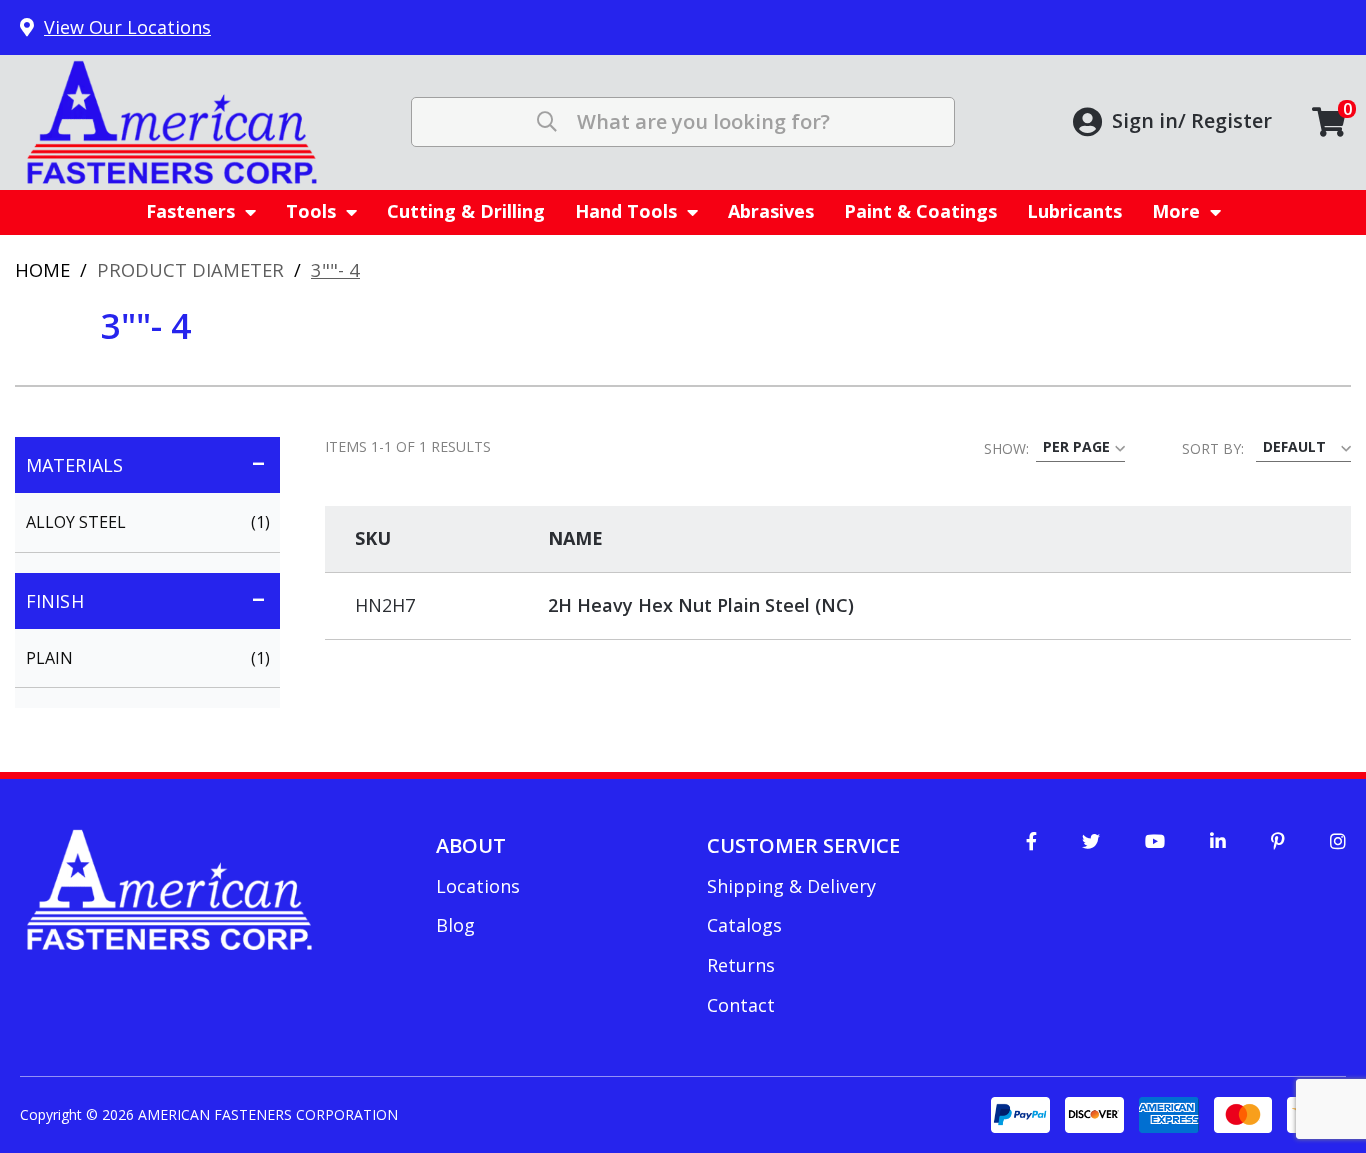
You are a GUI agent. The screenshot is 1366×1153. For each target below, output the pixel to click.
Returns (741, 965)
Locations (478, 886)
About (471, 845)
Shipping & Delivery (791, 886)
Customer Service (803, 845)
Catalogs (744, 925)
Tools (311, 211)
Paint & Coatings (920, 211)
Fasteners (190, 211)
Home (42, 269)
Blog (455, 925)
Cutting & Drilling (466, 211)
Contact (741, 1005)
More (1176, 211)
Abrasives (771, 211)
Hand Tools (626, 211)
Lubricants (1074, 211)
